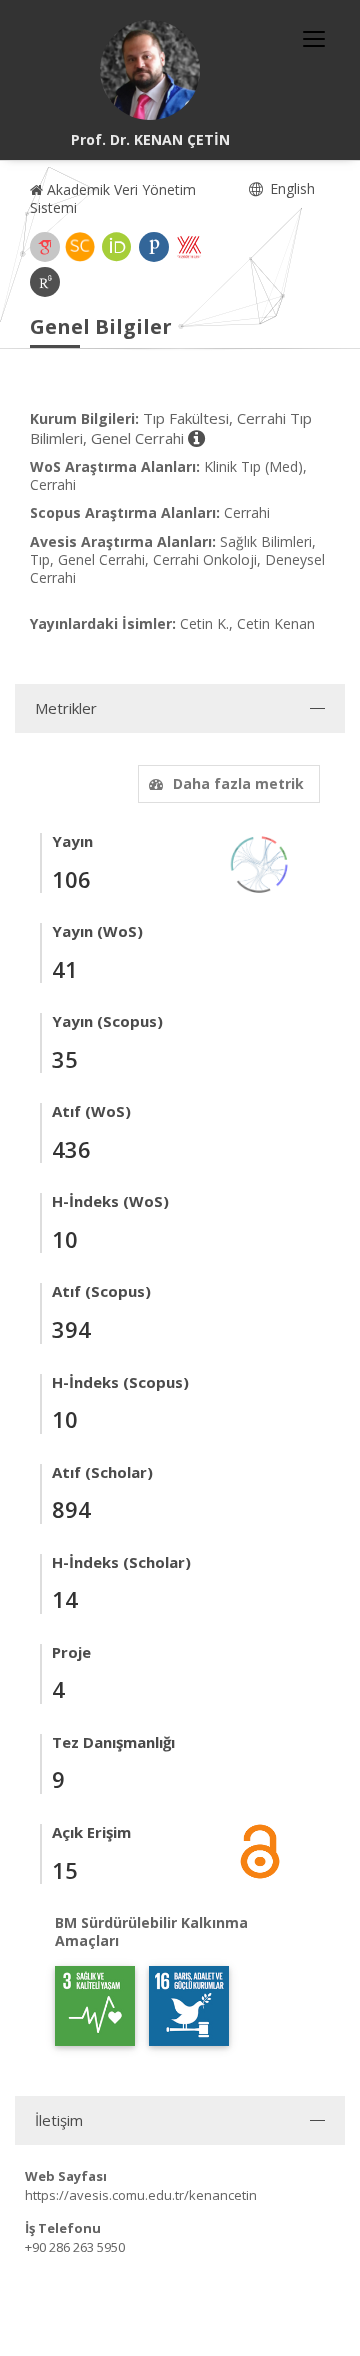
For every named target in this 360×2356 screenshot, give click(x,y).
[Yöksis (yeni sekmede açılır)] (189, 247)
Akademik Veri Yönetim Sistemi (113, 198)
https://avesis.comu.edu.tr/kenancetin (141, 2195)
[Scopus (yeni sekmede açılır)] (80, 247)
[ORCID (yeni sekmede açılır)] (117, 247)
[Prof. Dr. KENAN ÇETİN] (150, 70)
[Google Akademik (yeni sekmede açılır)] (45, 247)
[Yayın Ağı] (260, 862)
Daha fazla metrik (238, 783)
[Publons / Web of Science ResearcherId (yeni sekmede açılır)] (154, 247)
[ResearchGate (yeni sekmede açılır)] (45, 282)
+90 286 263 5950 (75, 2247)
